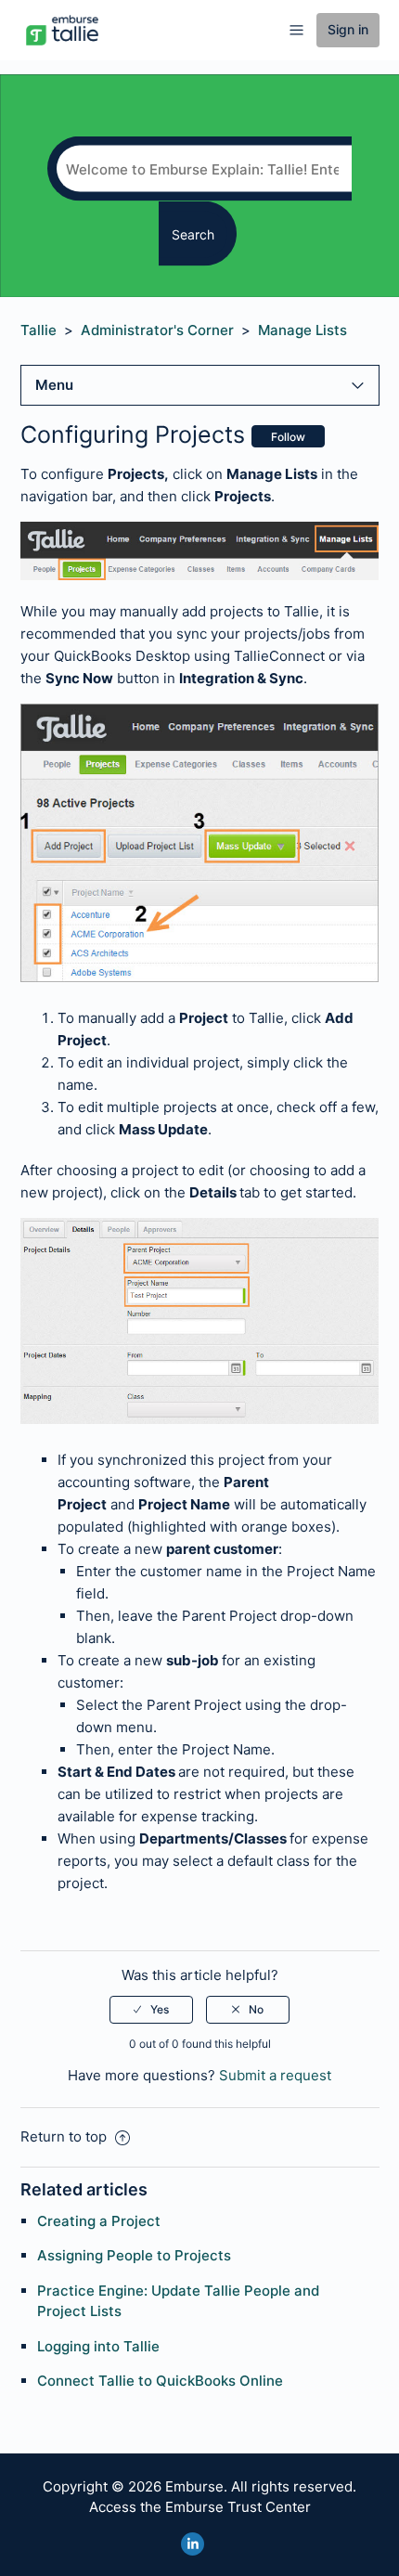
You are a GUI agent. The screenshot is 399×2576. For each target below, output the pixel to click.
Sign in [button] (348, 29)
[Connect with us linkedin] (193, 2544)
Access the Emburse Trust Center (200, 2507)
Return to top (65, 2136)
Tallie (39, 330)
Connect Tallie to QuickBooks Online (160, 2381)
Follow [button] (288, 437)
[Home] (62, 29)
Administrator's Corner (157, 330)
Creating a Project (99, 2221)
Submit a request (275, 2075)
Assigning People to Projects (134, 2255)
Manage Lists (302, 330)
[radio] (151, 2010)
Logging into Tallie (98, 2346)
